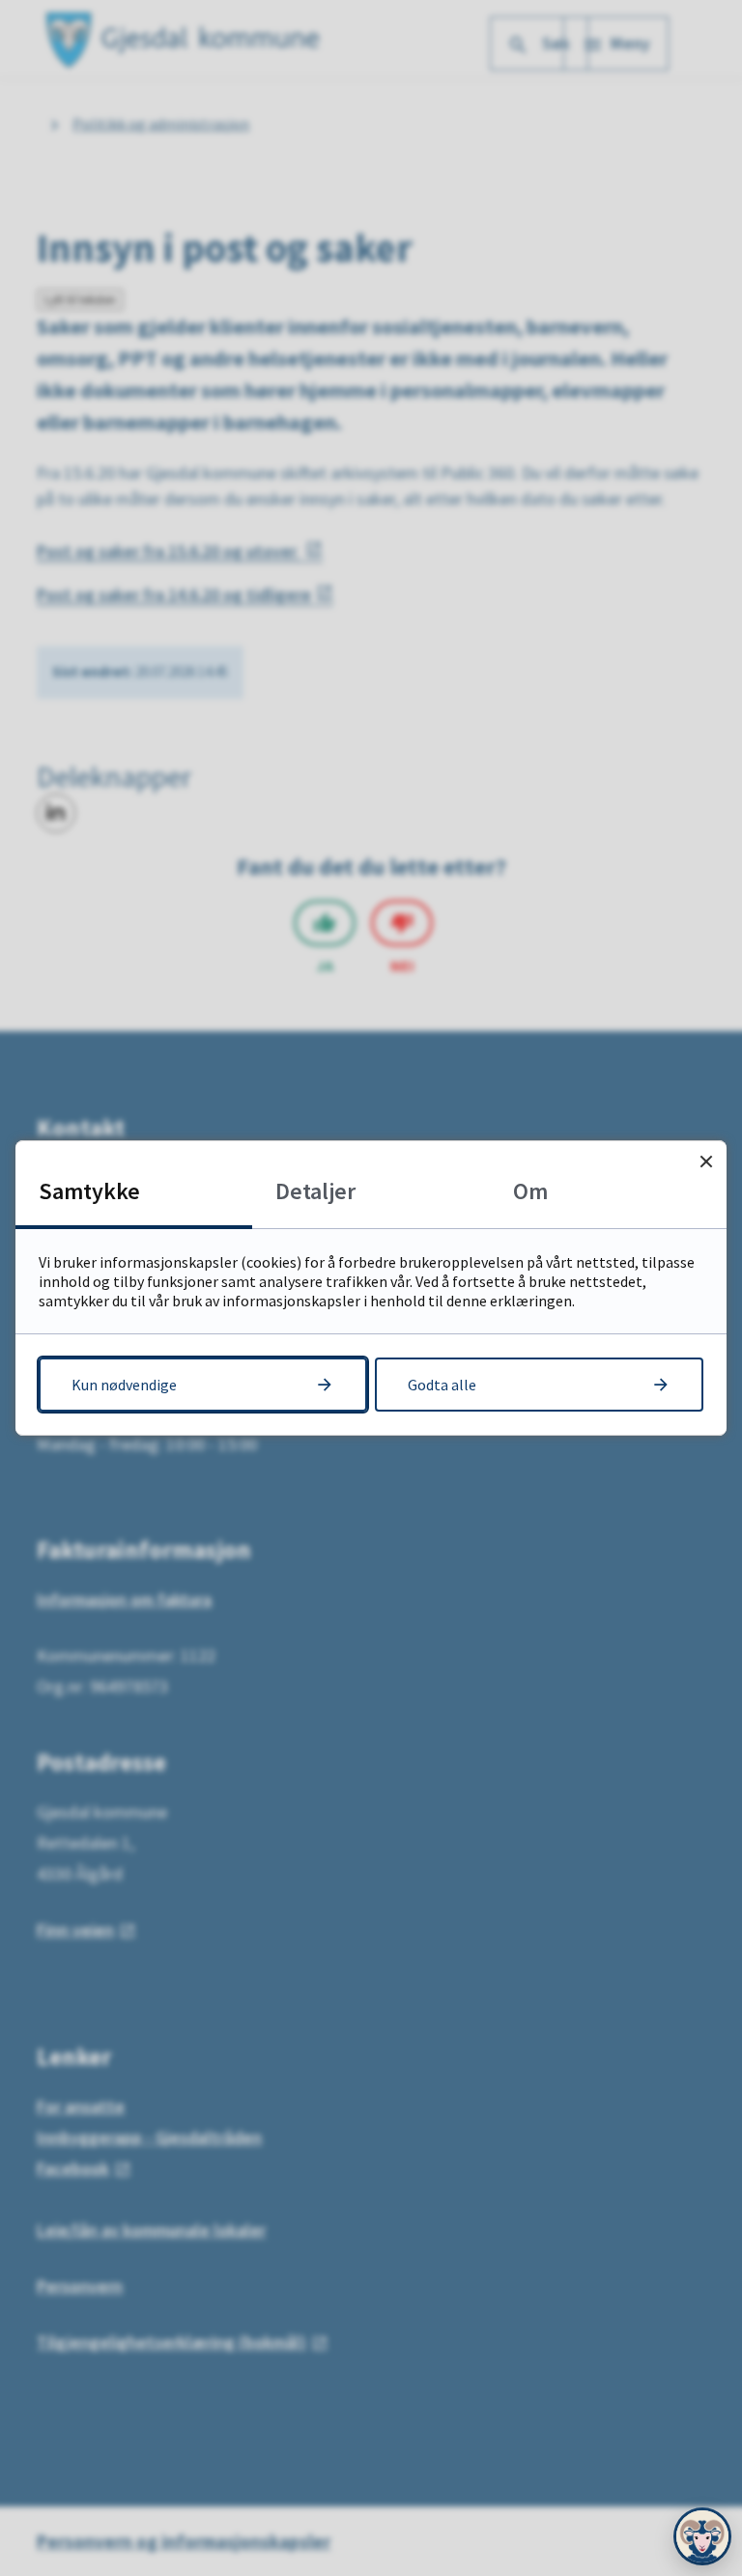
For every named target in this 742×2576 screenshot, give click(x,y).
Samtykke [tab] (89, 1191)
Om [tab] (530, 1191)
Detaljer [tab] (315, 1191)
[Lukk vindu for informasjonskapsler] (706, 1161)
